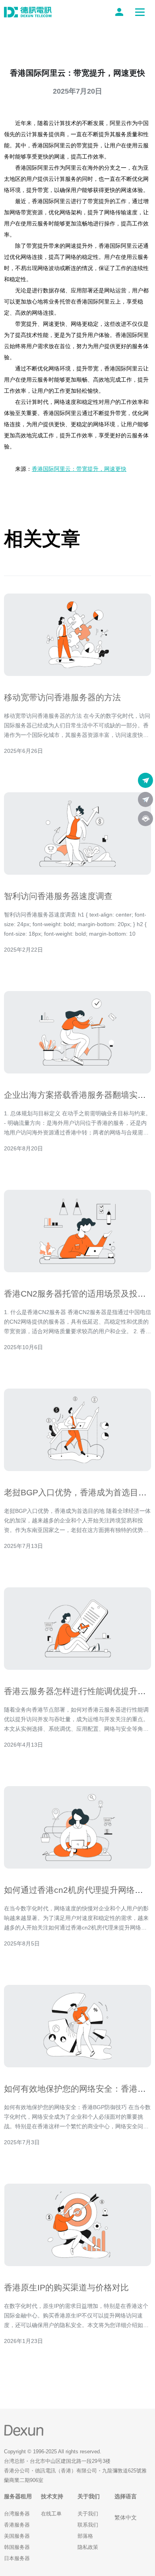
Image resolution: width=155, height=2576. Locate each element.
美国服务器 (17, 2536)
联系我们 (88, 2525)
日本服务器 (17, 2558)
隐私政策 (88, 2547)
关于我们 (88, 2514)
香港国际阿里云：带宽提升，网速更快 (79, 469)
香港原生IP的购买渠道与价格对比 (66, 2287)
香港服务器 (17, 2525)
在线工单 (51, 2514)
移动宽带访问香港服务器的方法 (62, 697)
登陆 (121, 12)
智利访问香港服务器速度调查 (58, 896)
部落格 (85, 2536)
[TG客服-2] (145, 799)
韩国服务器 (17, 2547)
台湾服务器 (17, 2514)
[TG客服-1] (145, 780)
